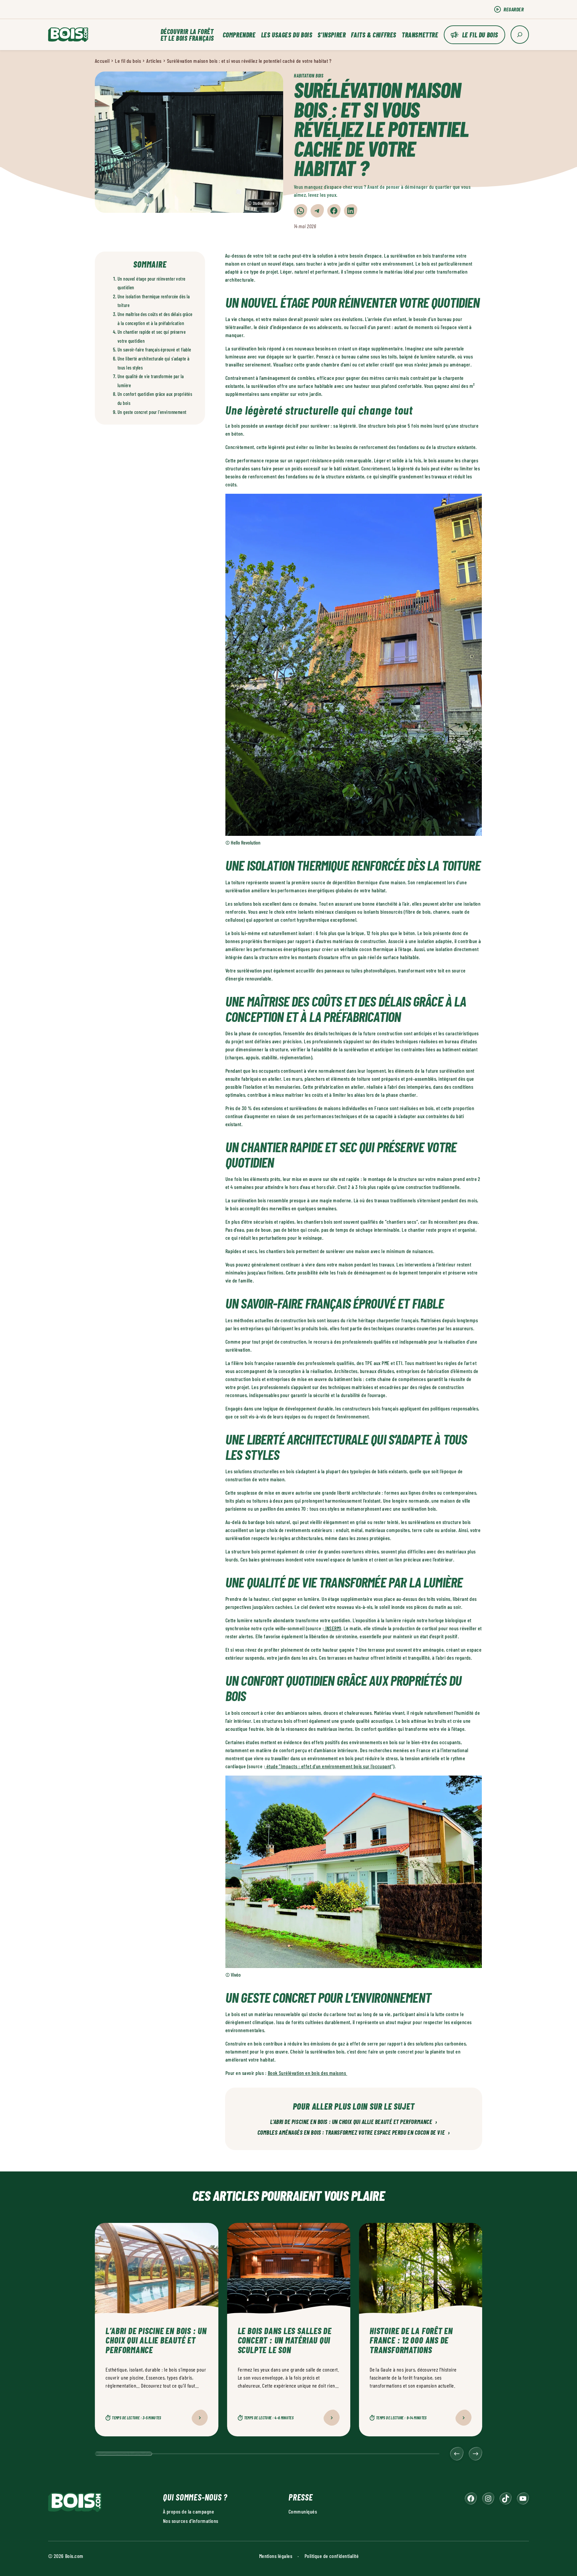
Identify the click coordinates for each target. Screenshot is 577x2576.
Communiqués (303, 2511)
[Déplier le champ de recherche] (520, 35)
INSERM (332, 1628)
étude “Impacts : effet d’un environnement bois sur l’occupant (329, 1766)
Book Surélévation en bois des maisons (308, 2073)
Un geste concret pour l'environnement (152, 412)
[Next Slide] (475, 2454)
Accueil (102, 61)
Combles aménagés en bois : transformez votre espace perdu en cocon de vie (354, 2133)
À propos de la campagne (188, 2511)
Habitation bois (309, 76)
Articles (154, 61)
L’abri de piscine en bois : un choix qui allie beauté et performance (354, 2122)
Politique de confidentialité (332, 2556)
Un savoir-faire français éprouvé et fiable (154, 350)
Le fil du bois (480, 35)
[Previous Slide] (457, 2454)
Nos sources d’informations (190, 2521)
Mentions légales (276, 2556)
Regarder (514, 9)
